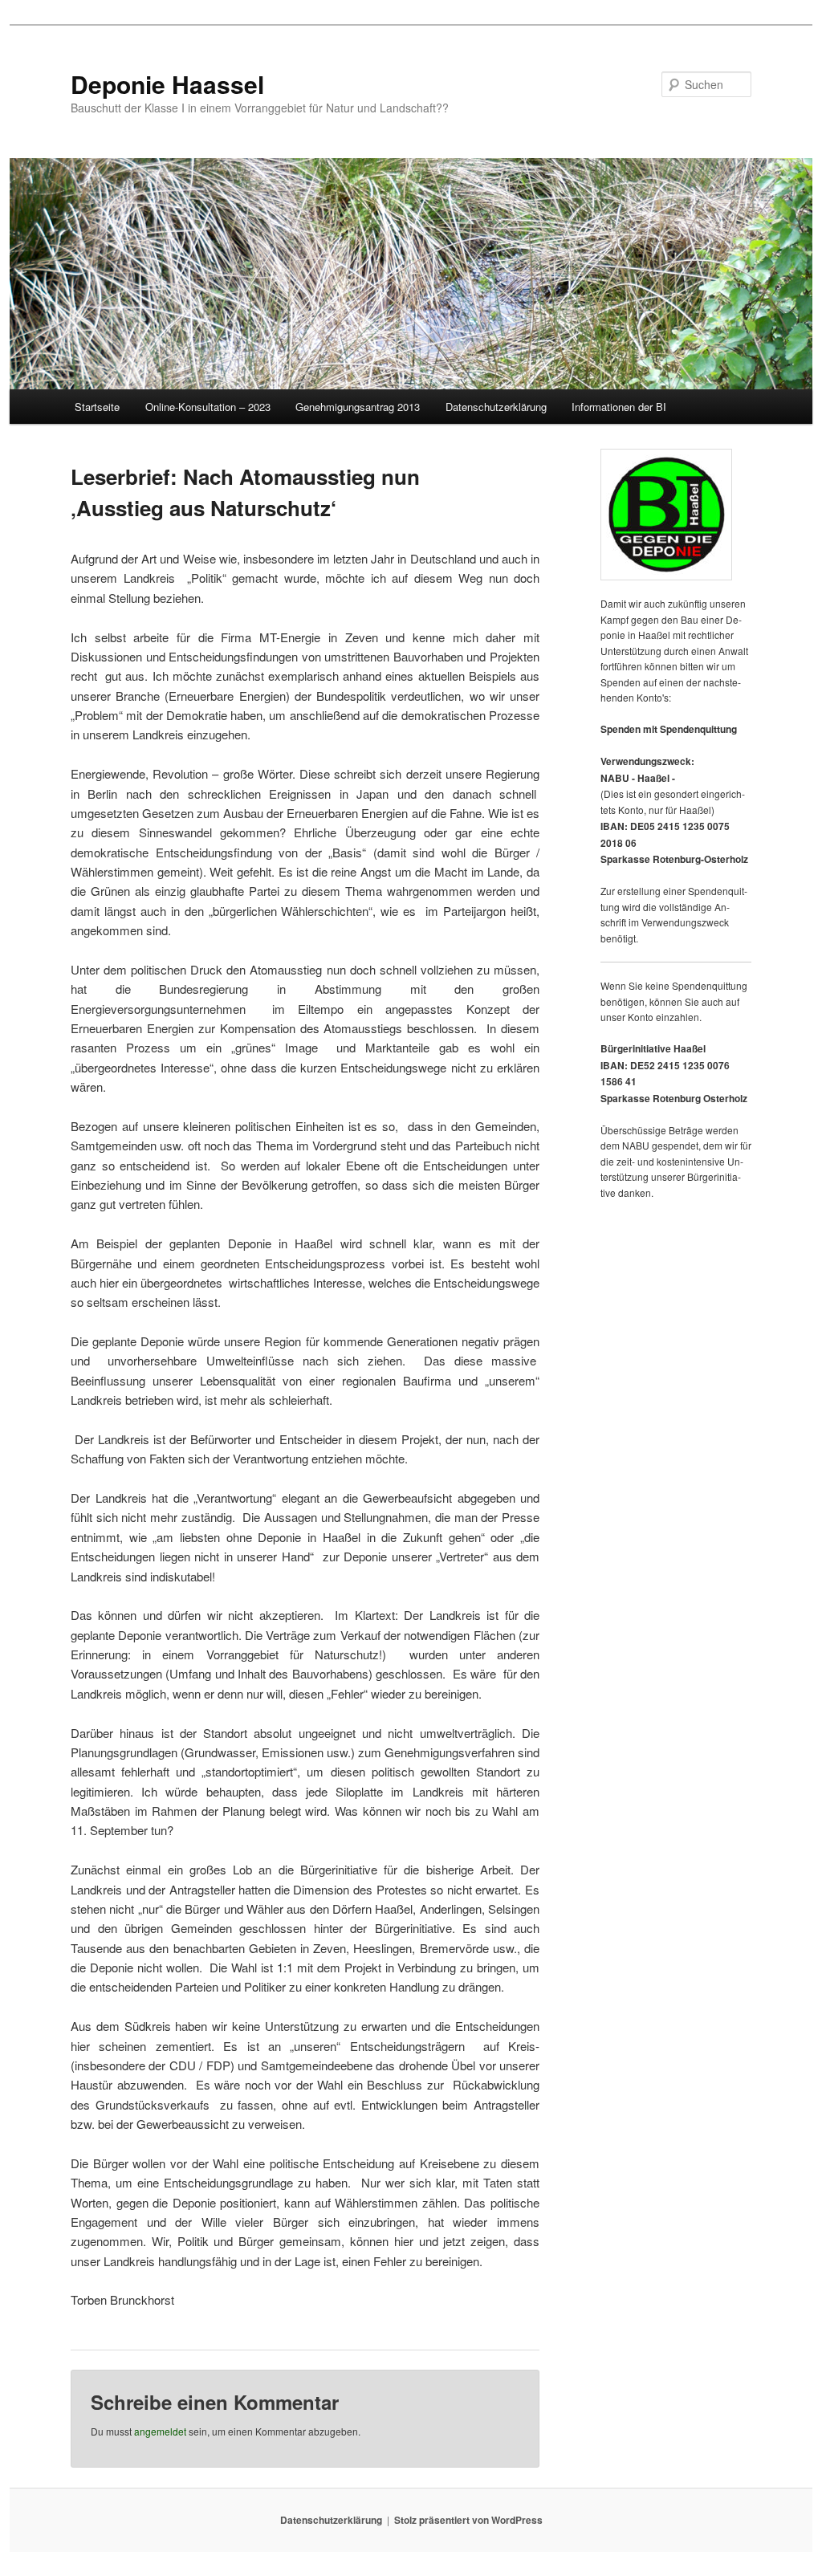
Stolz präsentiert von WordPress (468, 2520)
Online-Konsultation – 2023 (208, 407)
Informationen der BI (619, 407)
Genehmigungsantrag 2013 (358, 407)
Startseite (97, 407)
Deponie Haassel (167, 84)
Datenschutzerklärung (496, 407)
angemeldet (160, 2431)
